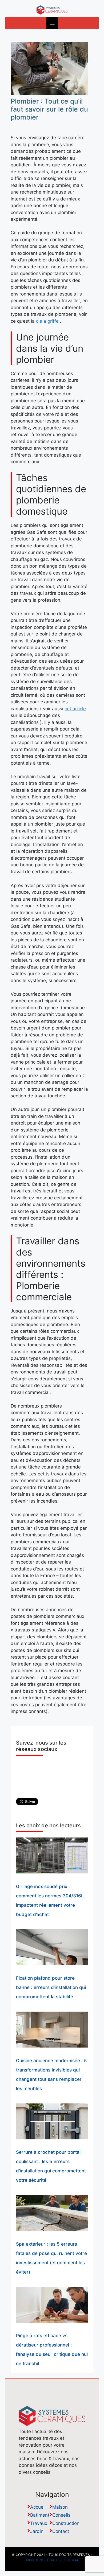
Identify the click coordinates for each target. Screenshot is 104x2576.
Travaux (39, 2523)
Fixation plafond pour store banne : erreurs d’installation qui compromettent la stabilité (51, 1987)
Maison (60, 2507)
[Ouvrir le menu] (52, 23)
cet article (75, 709)
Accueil (38, 2507)
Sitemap (72, 2560)
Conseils (61, 2515)
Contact (61, 2531)
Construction (66, 2523)
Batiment (40, 2515)
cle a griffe (47, 321)
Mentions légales (43, 2560)
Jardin (37, 2531)
